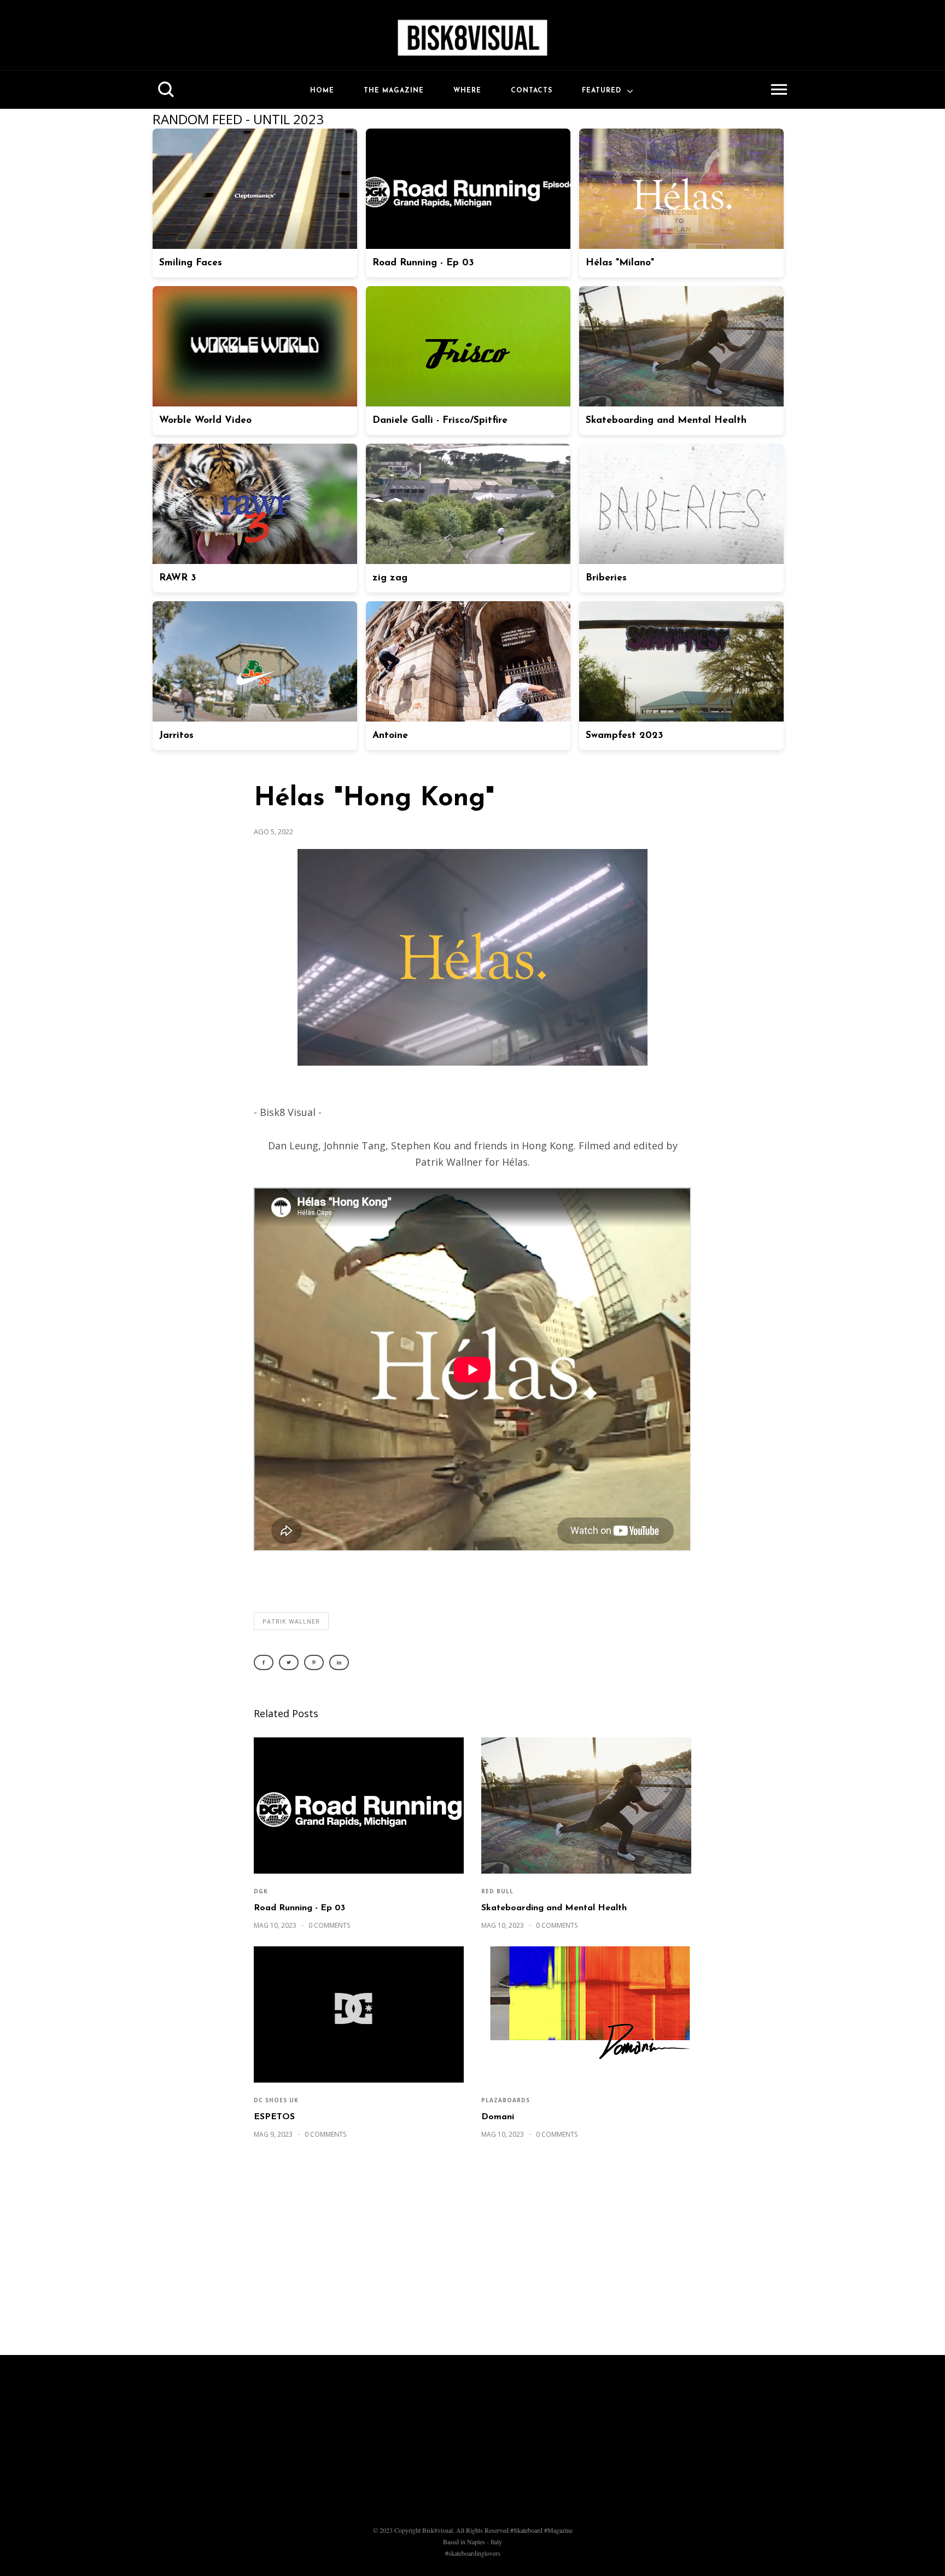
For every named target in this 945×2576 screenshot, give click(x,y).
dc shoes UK (276, 2100)
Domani (498, 2117)
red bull (497, 1891)
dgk (261, 1891)
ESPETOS (274, 2117)
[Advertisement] (472, 2253)
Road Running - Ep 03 (299, 1908)
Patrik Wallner (291, 1621)
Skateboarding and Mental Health (554, 1908)
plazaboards (506, 2100)
